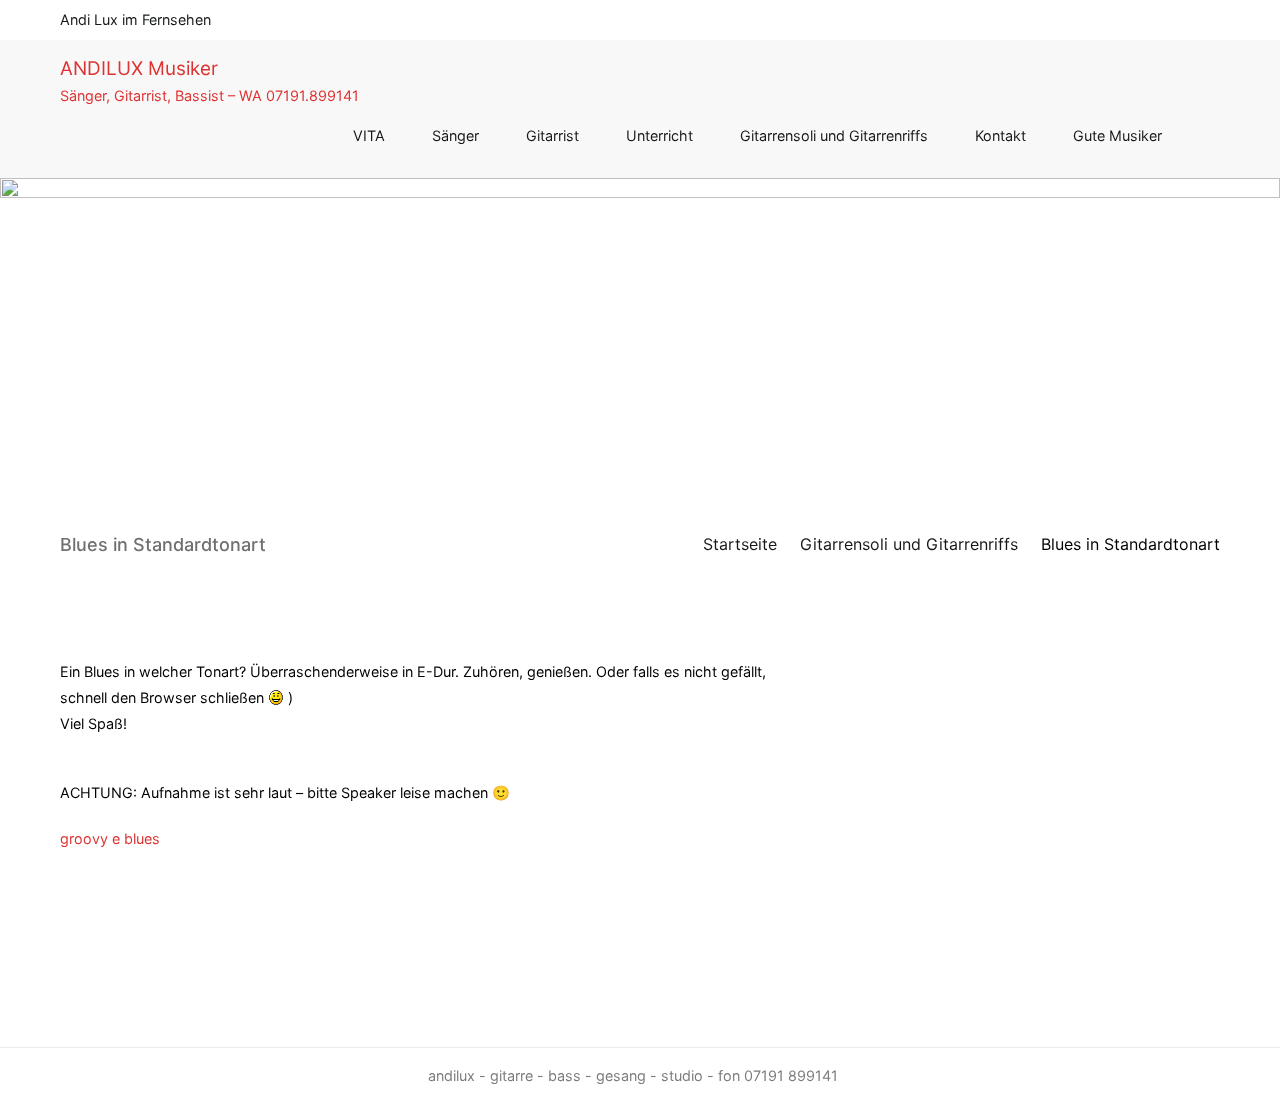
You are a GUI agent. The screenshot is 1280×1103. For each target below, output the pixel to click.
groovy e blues (110, 838)
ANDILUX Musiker (139, 68)
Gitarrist (552, 135)
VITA (369, 135)
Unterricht (659, 135)
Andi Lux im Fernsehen (135, 19)
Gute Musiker (1117, 135)
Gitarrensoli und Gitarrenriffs (834, 135)
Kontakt (1000, 135)
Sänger (455, 135)
